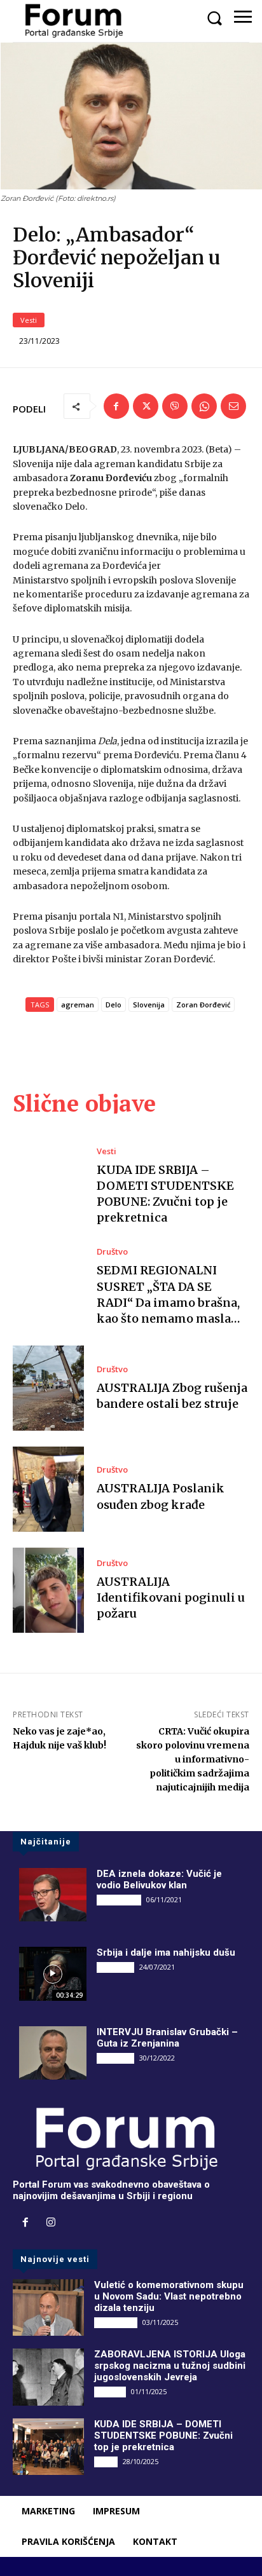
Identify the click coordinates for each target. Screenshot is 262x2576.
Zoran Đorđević (203, 1005)
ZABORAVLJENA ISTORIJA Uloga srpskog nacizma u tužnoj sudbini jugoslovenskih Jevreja (170, 2366)
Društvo (112, 1252)
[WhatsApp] (204, 406)
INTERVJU (115, 1967)
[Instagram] (51, 2223)
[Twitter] (146, 406)
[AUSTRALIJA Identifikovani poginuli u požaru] (48, 1590)
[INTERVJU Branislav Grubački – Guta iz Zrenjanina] (53, 2053)
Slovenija (149, 1005)
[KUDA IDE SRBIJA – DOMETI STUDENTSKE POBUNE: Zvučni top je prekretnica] (48, 1186)
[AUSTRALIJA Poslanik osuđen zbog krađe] (48, 1489)
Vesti (29, 320)
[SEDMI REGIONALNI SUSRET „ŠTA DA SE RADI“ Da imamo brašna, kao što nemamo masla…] (48, 1287)
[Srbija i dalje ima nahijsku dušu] (53, 1973)
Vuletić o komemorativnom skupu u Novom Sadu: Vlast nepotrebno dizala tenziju (169, 2296)
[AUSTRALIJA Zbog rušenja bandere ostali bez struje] (48, 1388)
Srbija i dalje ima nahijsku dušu (166, 1952)
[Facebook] (116, 406)
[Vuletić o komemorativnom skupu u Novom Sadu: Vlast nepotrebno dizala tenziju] (48, 2307)
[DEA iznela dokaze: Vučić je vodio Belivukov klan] (53, 1895)
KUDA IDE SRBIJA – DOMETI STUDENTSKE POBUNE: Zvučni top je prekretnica (163, 2436)
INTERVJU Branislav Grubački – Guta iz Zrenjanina (167, 2038)
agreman (78, 1005)
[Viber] (175, 406)
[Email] (233, 406)
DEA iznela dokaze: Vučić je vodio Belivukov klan (159, 1879)
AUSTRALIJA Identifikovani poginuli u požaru (171, 1598)
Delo (114, 1005)
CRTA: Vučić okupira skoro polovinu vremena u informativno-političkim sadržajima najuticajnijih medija (193, 1759)
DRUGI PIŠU (119, 1900)
